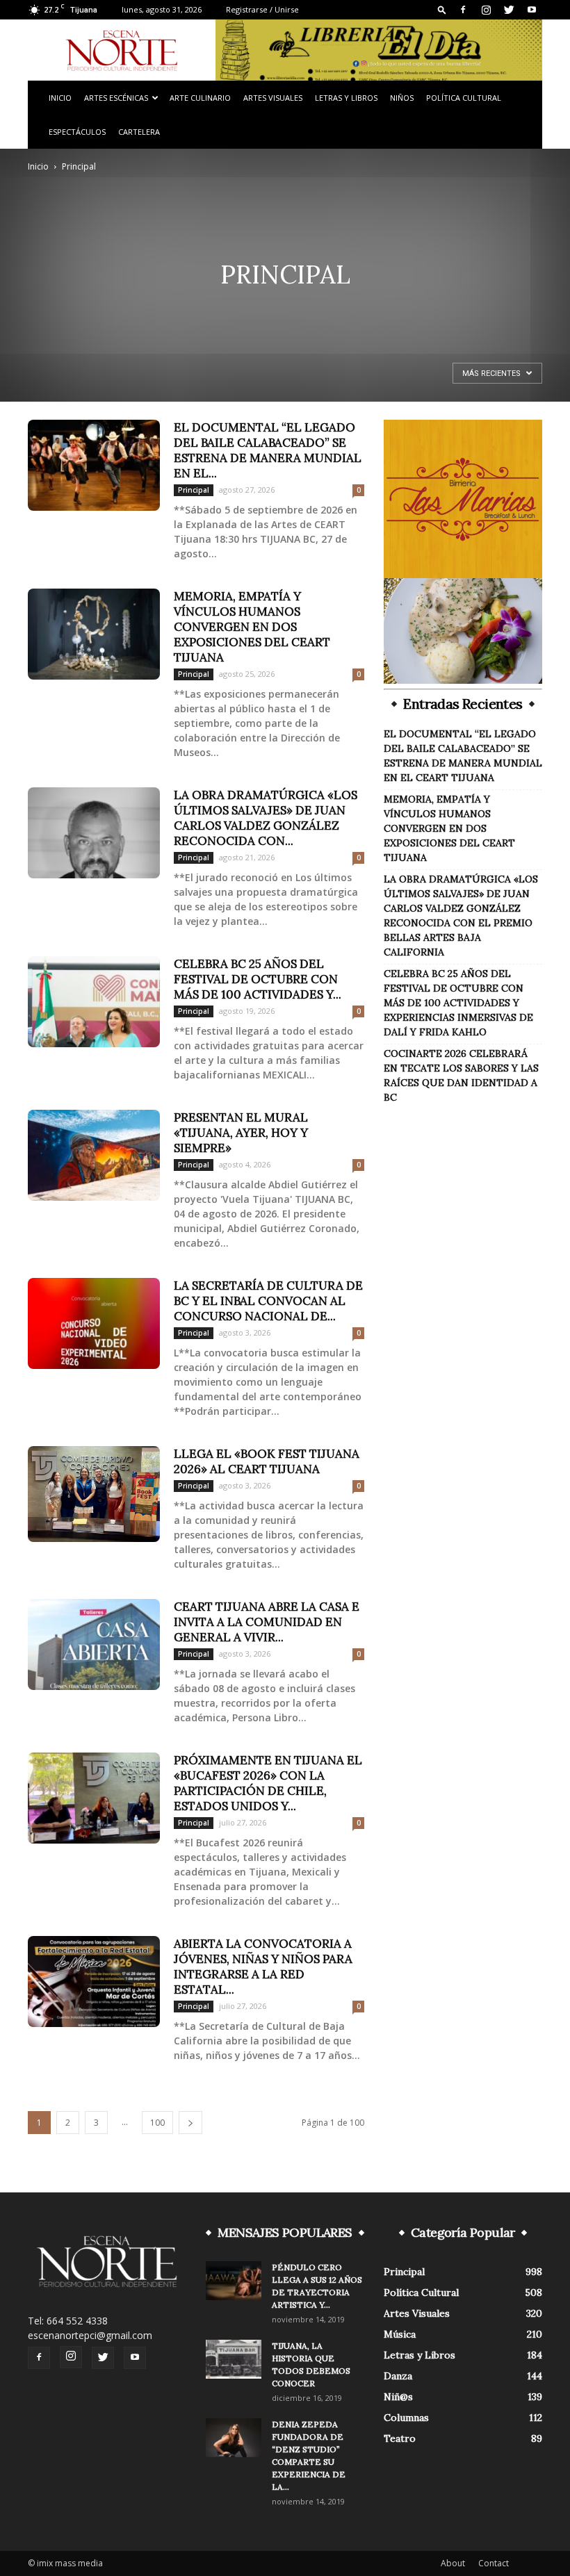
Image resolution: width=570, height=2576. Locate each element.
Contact (494, 2563)
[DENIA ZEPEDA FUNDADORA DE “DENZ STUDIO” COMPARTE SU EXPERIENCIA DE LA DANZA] (234, 2438)
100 (157, 2123)
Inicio (60, 98)
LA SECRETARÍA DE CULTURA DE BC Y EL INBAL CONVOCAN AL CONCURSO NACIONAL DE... (268, 1301)
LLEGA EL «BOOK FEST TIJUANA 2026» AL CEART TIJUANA (267, 1461)
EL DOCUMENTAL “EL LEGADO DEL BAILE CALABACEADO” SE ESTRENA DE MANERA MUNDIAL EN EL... (268, 450)
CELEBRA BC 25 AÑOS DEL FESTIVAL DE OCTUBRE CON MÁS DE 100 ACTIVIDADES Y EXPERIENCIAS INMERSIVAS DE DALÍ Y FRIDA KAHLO (458, 1003)
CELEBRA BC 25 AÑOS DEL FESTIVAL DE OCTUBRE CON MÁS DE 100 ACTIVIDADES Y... (258, 979)
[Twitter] (509, 10)
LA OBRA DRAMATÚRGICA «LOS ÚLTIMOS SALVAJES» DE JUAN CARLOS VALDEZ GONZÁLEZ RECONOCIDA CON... (266, 818)
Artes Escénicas (116, 98)
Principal (194, 490)
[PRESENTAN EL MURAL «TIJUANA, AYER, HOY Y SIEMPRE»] (94, 1155)
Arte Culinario (200, 98)
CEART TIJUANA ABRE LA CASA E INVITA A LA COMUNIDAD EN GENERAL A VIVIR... (267, 1622)
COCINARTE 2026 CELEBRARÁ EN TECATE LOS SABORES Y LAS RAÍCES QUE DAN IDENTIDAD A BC (461, 1075)
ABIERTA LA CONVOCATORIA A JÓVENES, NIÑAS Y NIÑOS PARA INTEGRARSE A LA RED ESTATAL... (263, 1967)
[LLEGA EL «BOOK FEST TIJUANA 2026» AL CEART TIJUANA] (94, 1494)
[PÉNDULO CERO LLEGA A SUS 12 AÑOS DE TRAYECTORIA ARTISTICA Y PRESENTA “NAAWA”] (234, 2281)
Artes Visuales (273, 98)
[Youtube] (532, 10)
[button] (442, 9)
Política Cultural (464, 98)
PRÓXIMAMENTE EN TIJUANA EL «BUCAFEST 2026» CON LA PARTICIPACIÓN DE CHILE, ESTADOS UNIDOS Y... (268, 1783)
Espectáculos (77, 132)
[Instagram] (486, 10)
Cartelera (139, 132)
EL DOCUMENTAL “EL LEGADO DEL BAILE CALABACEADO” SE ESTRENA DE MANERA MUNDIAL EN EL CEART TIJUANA (463, 756)
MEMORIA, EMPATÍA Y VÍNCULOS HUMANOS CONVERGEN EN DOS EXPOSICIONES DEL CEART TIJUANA (252, 627)
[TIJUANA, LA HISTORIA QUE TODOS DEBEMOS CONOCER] (234, 2359)
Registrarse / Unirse (262, 9)
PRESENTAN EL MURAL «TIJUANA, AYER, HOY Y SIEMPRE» (241, 1133)
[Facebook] (463, 10)
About (453, 2563)
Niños (402, 98)
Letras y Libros (346, 98)
